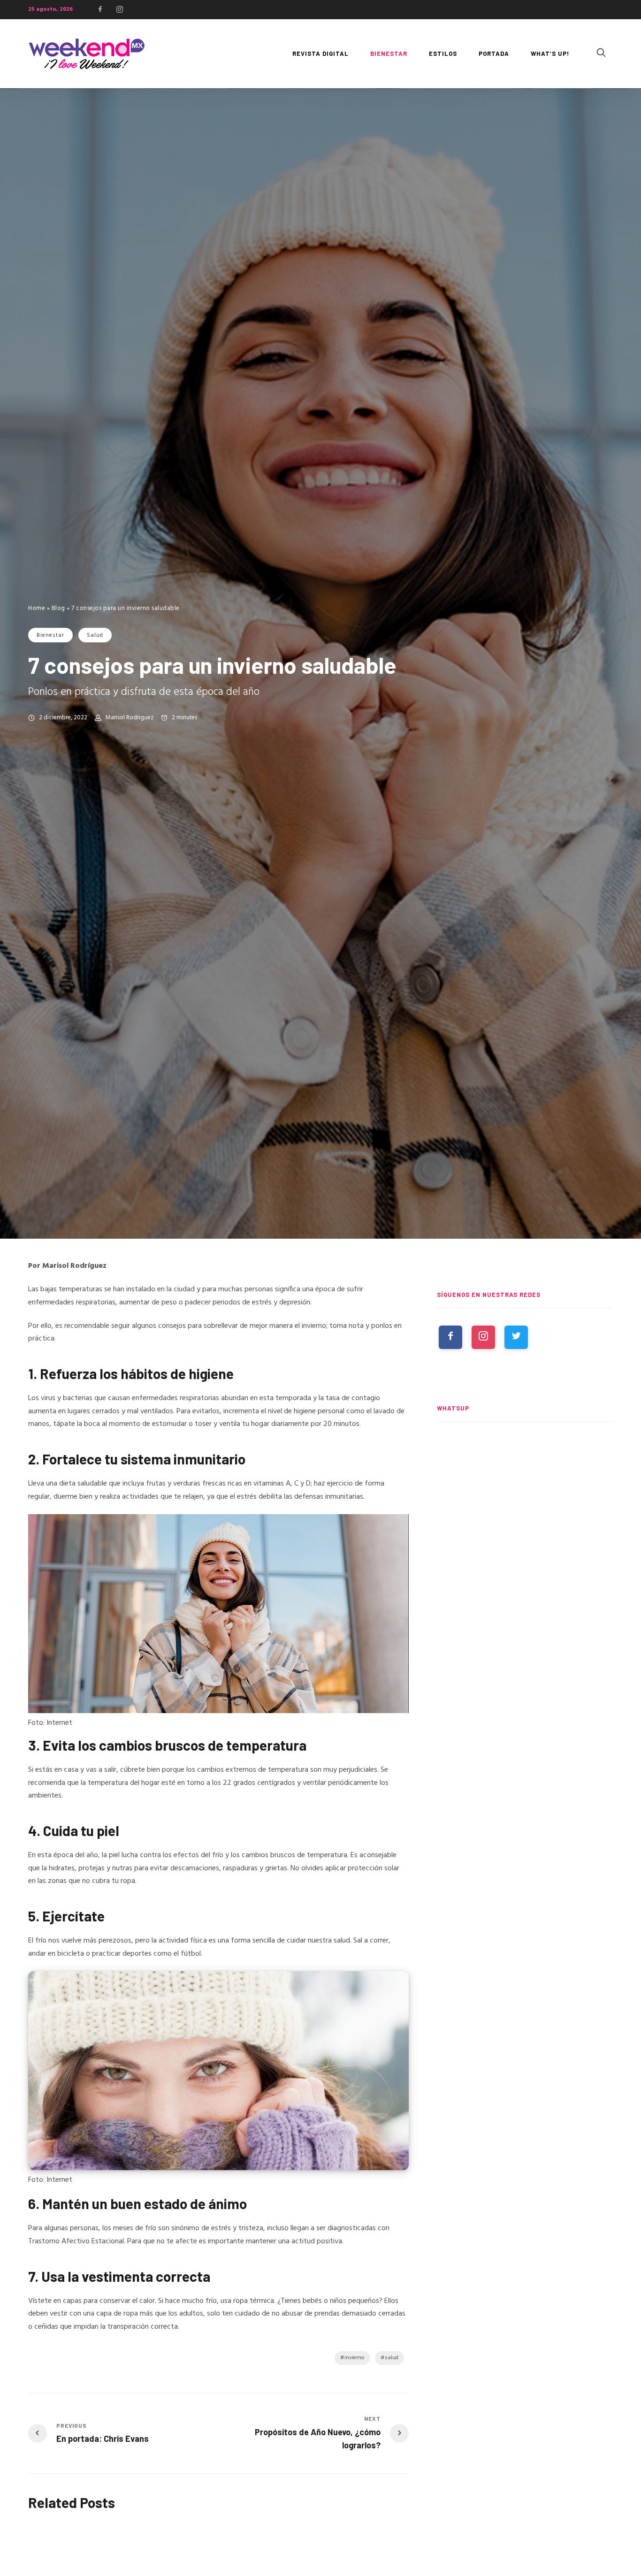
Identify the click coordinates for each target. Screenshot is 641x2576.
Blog (58, 608)
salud (392, 2358)
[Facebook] (100, 9)
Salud (95, 635)
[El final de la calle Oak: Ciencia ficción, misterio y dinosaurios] (525, 1561)
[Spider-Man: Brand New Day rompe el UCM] (525, 1648)
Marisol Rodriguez (130, 718)
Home (37, 608)
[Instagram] (120, 9)
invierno (355, 2358)
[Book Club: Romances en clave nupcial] (525, 1474)
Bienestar (50, 635)
